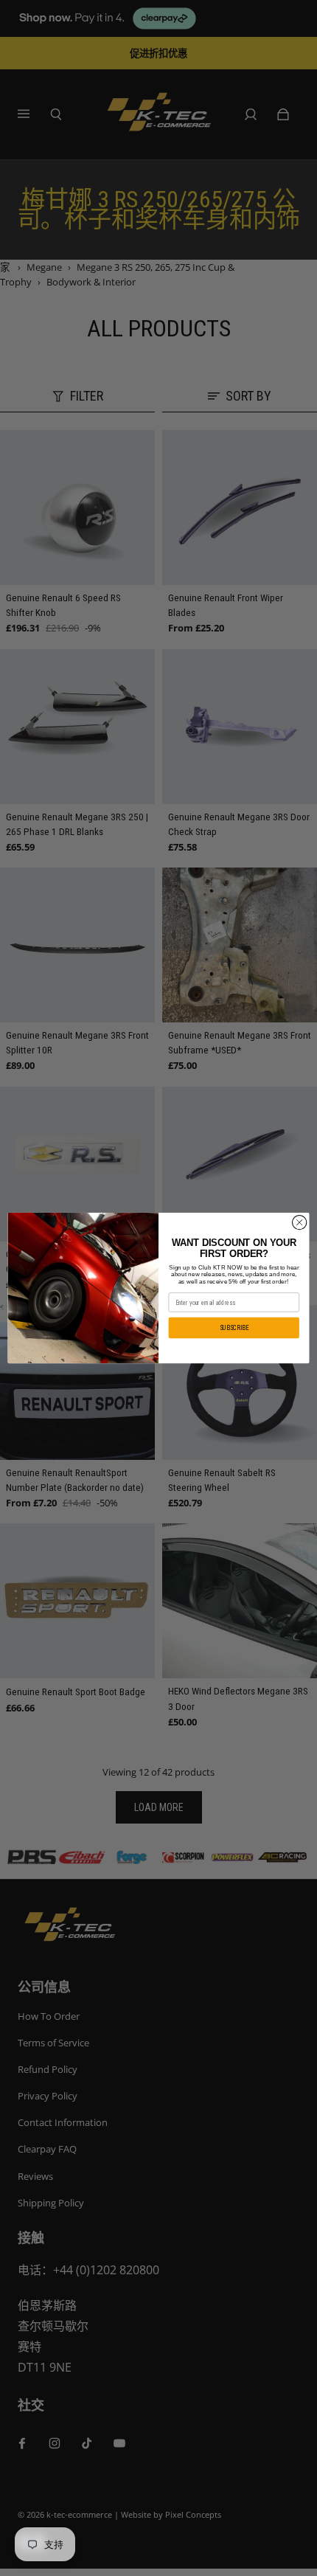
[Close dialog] (299, 1222)
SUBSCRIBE (234, 1328)
